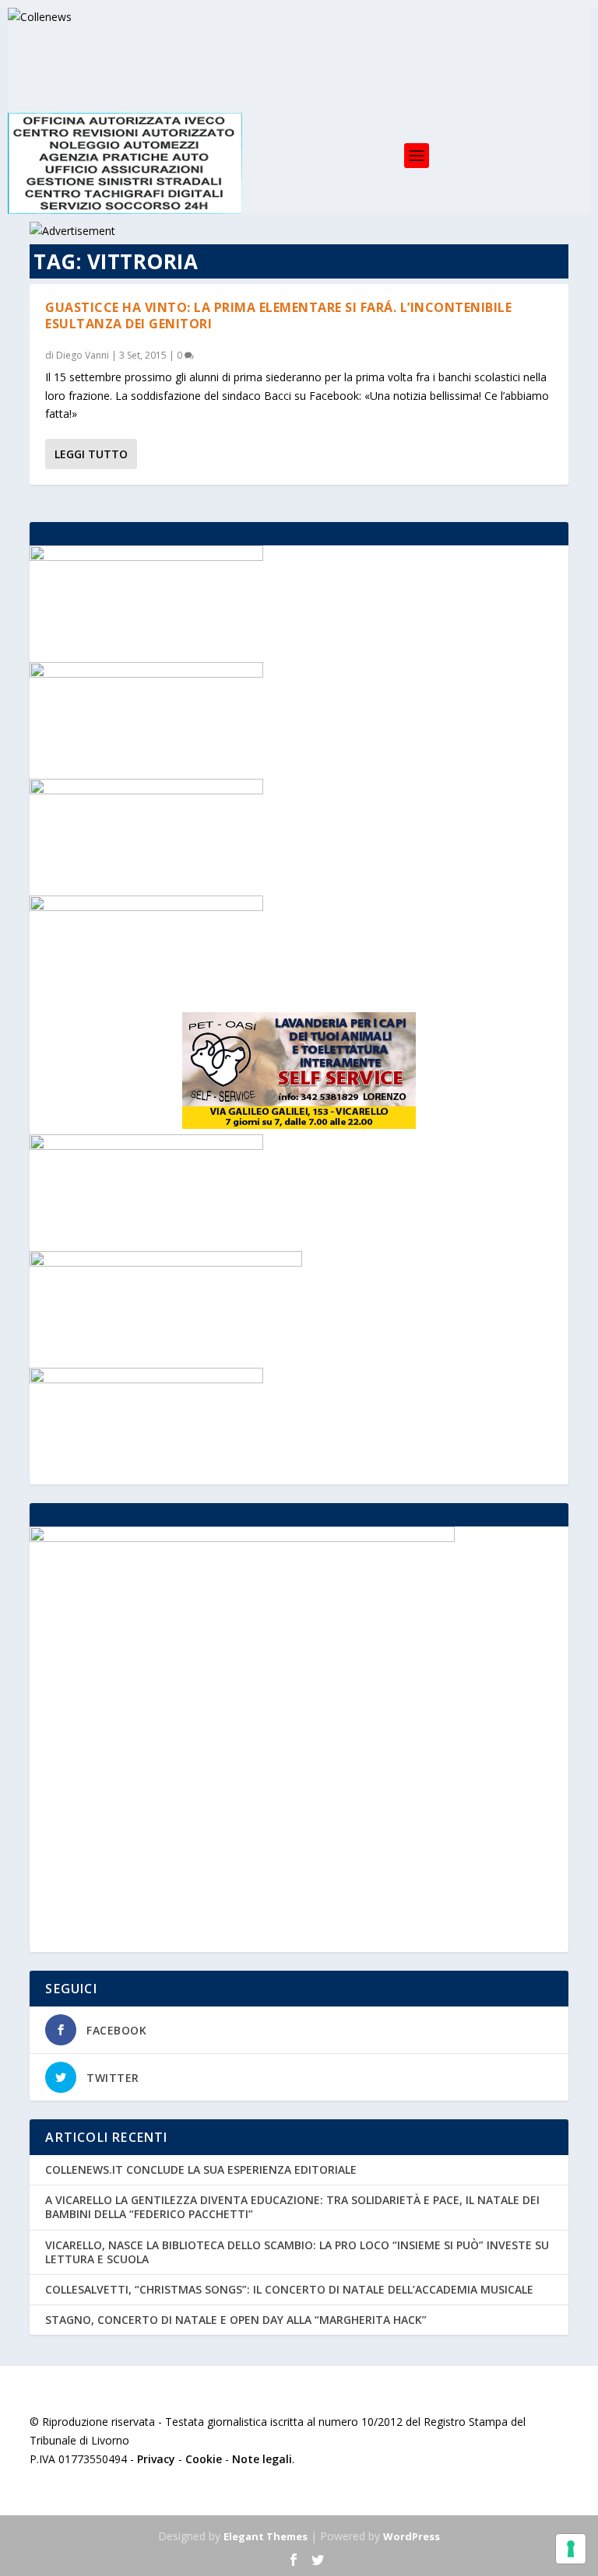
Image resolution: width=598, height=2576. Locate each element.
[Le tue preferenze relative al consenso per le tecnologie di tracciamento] (571, 2549)
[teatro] (146, 673)
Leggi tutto (91, 454)
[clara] (146, 557)
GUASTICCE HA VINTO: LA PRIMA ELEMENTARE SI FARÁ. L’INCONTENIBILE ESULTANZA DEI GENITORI (278, 315)
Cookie (204, 2459)
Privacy (156, 2459)
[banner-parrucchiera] (146, 790)
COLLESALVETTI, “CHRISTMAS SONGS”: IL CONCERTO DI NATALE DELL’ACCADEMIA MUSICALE (289, 2289)
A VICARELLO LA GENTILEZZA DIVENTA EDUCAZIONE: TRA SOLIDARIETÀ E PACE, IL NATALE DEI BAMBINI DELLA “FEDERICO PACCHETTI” (292, 2207)
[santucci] (146, 1379)
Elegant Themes (266, 2536)
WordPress (412, 2536)
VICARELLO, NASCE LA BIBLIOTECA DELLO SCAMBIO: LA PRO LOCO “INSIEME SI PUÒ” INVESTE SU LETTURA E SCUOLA (297, 2252)
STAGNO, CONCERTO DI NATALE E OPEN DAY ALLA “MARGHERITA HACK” (236, 2320)
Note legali (262, 2459)
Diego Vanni (83, 355)
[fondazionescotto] (146, 1146)
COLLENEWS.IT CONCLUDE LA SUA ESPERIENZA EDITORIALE (201, 2169)
